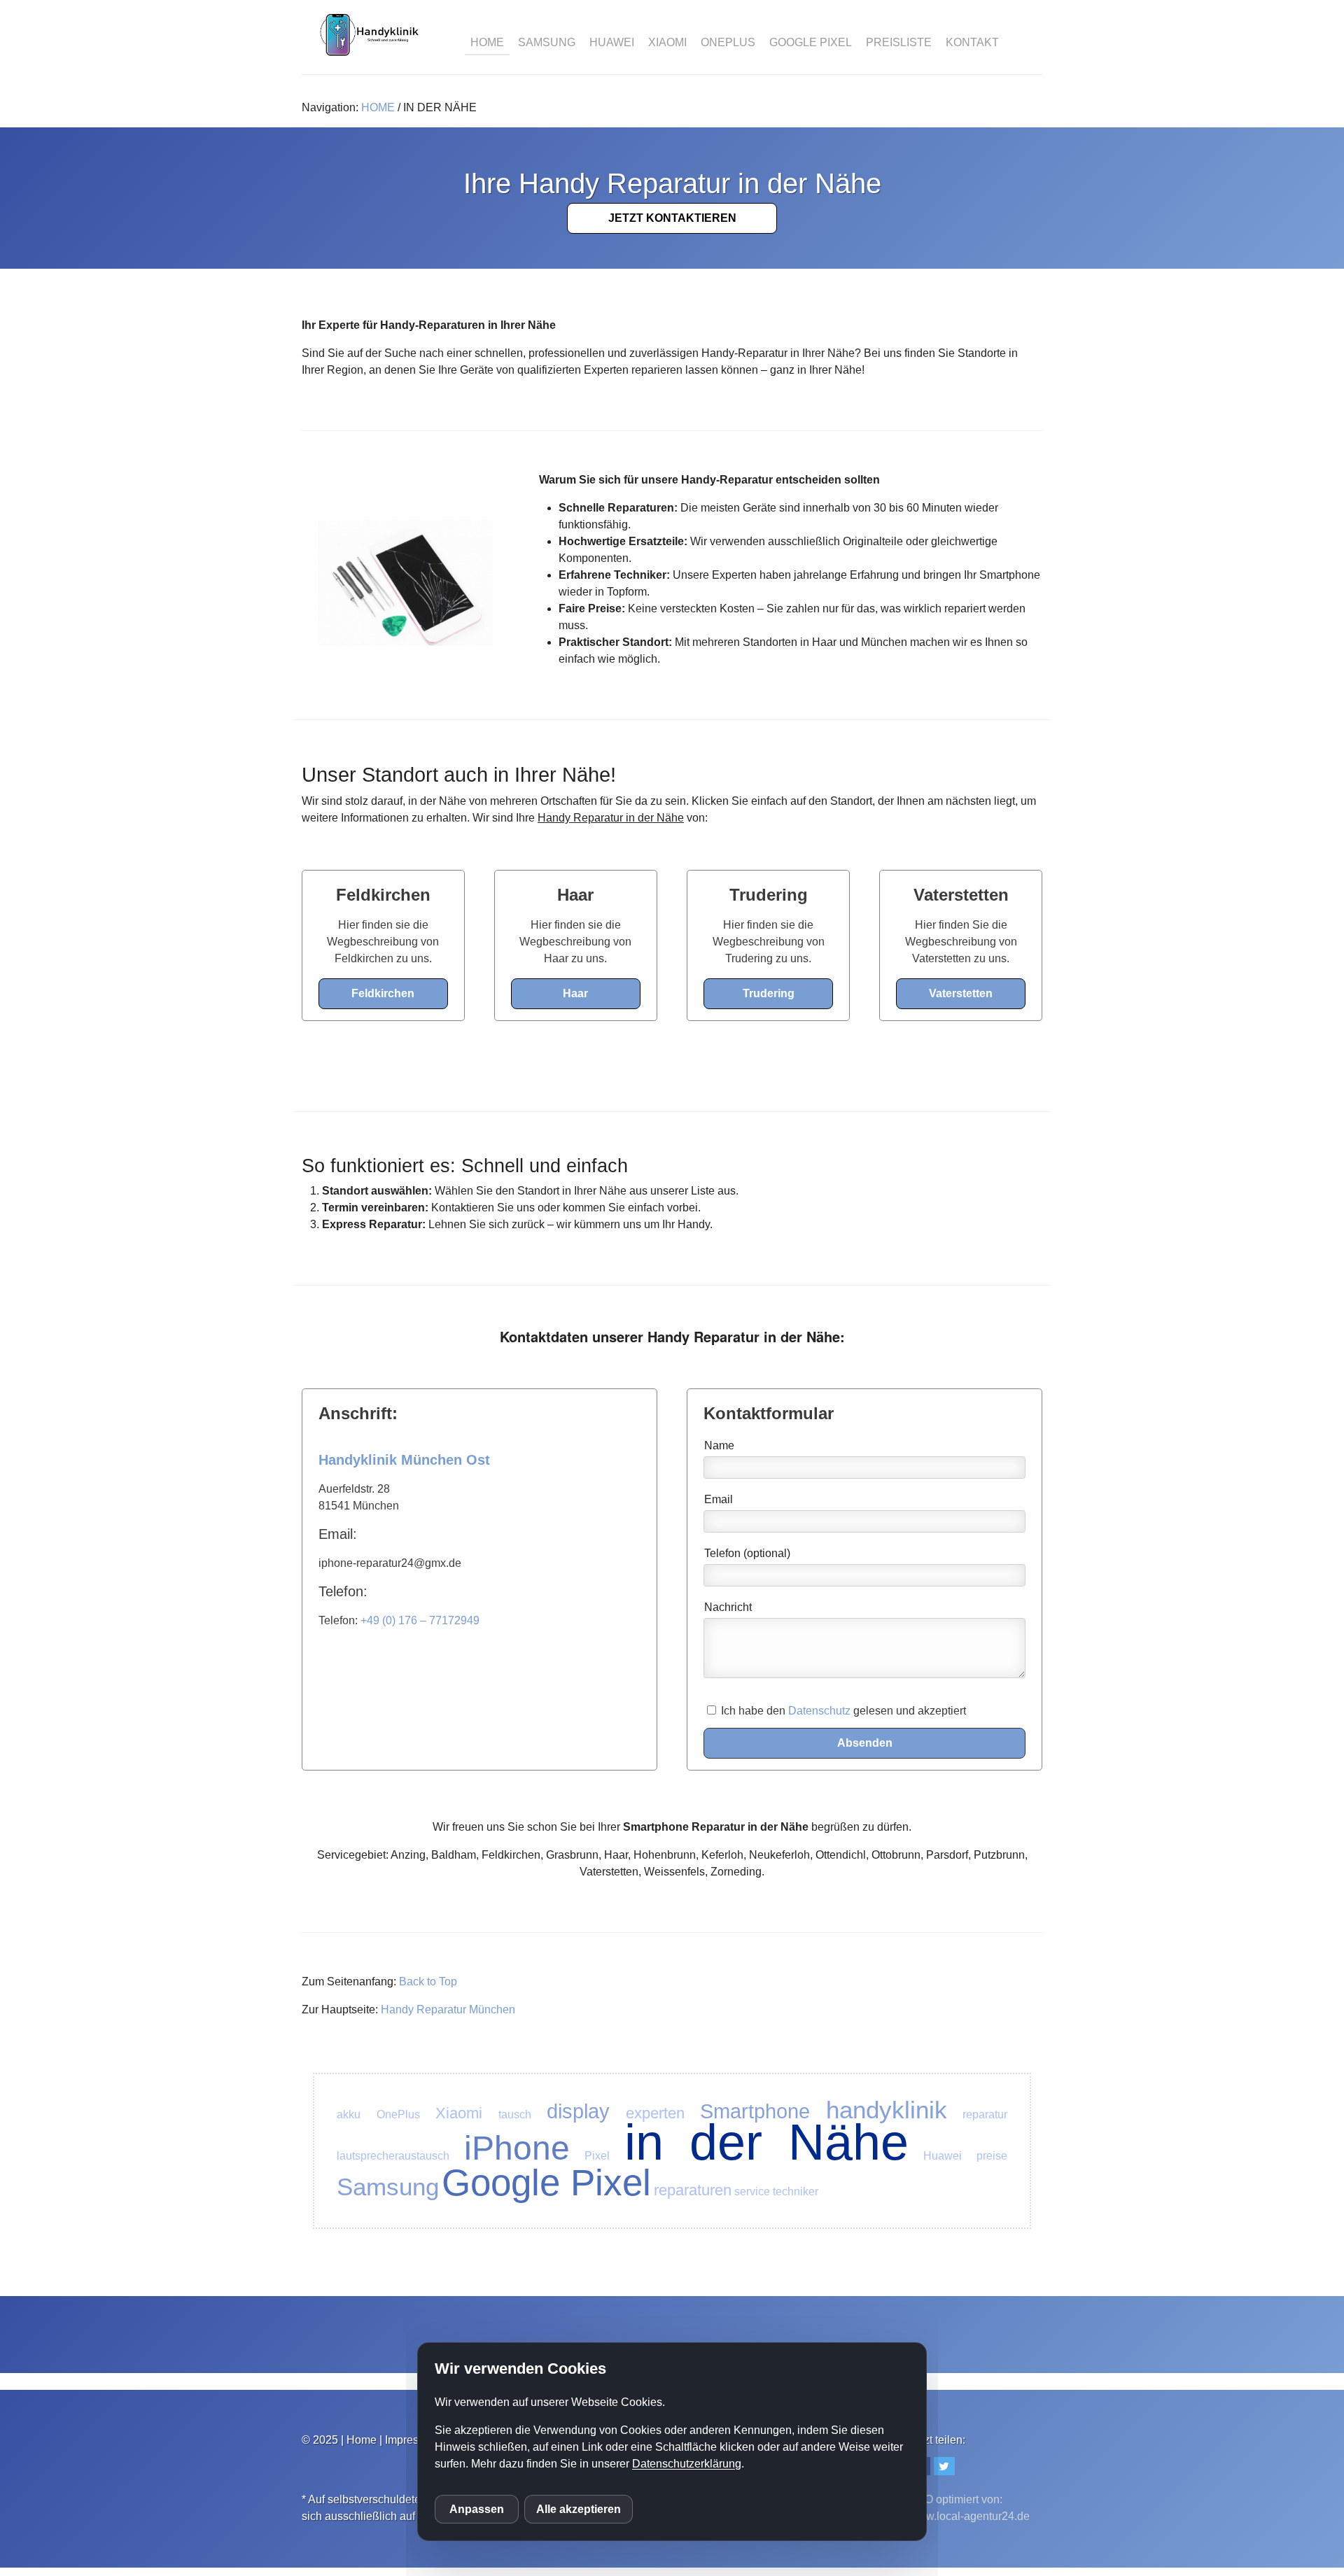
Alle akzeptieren (579, 2509)
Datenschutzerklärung (687, 2464)
